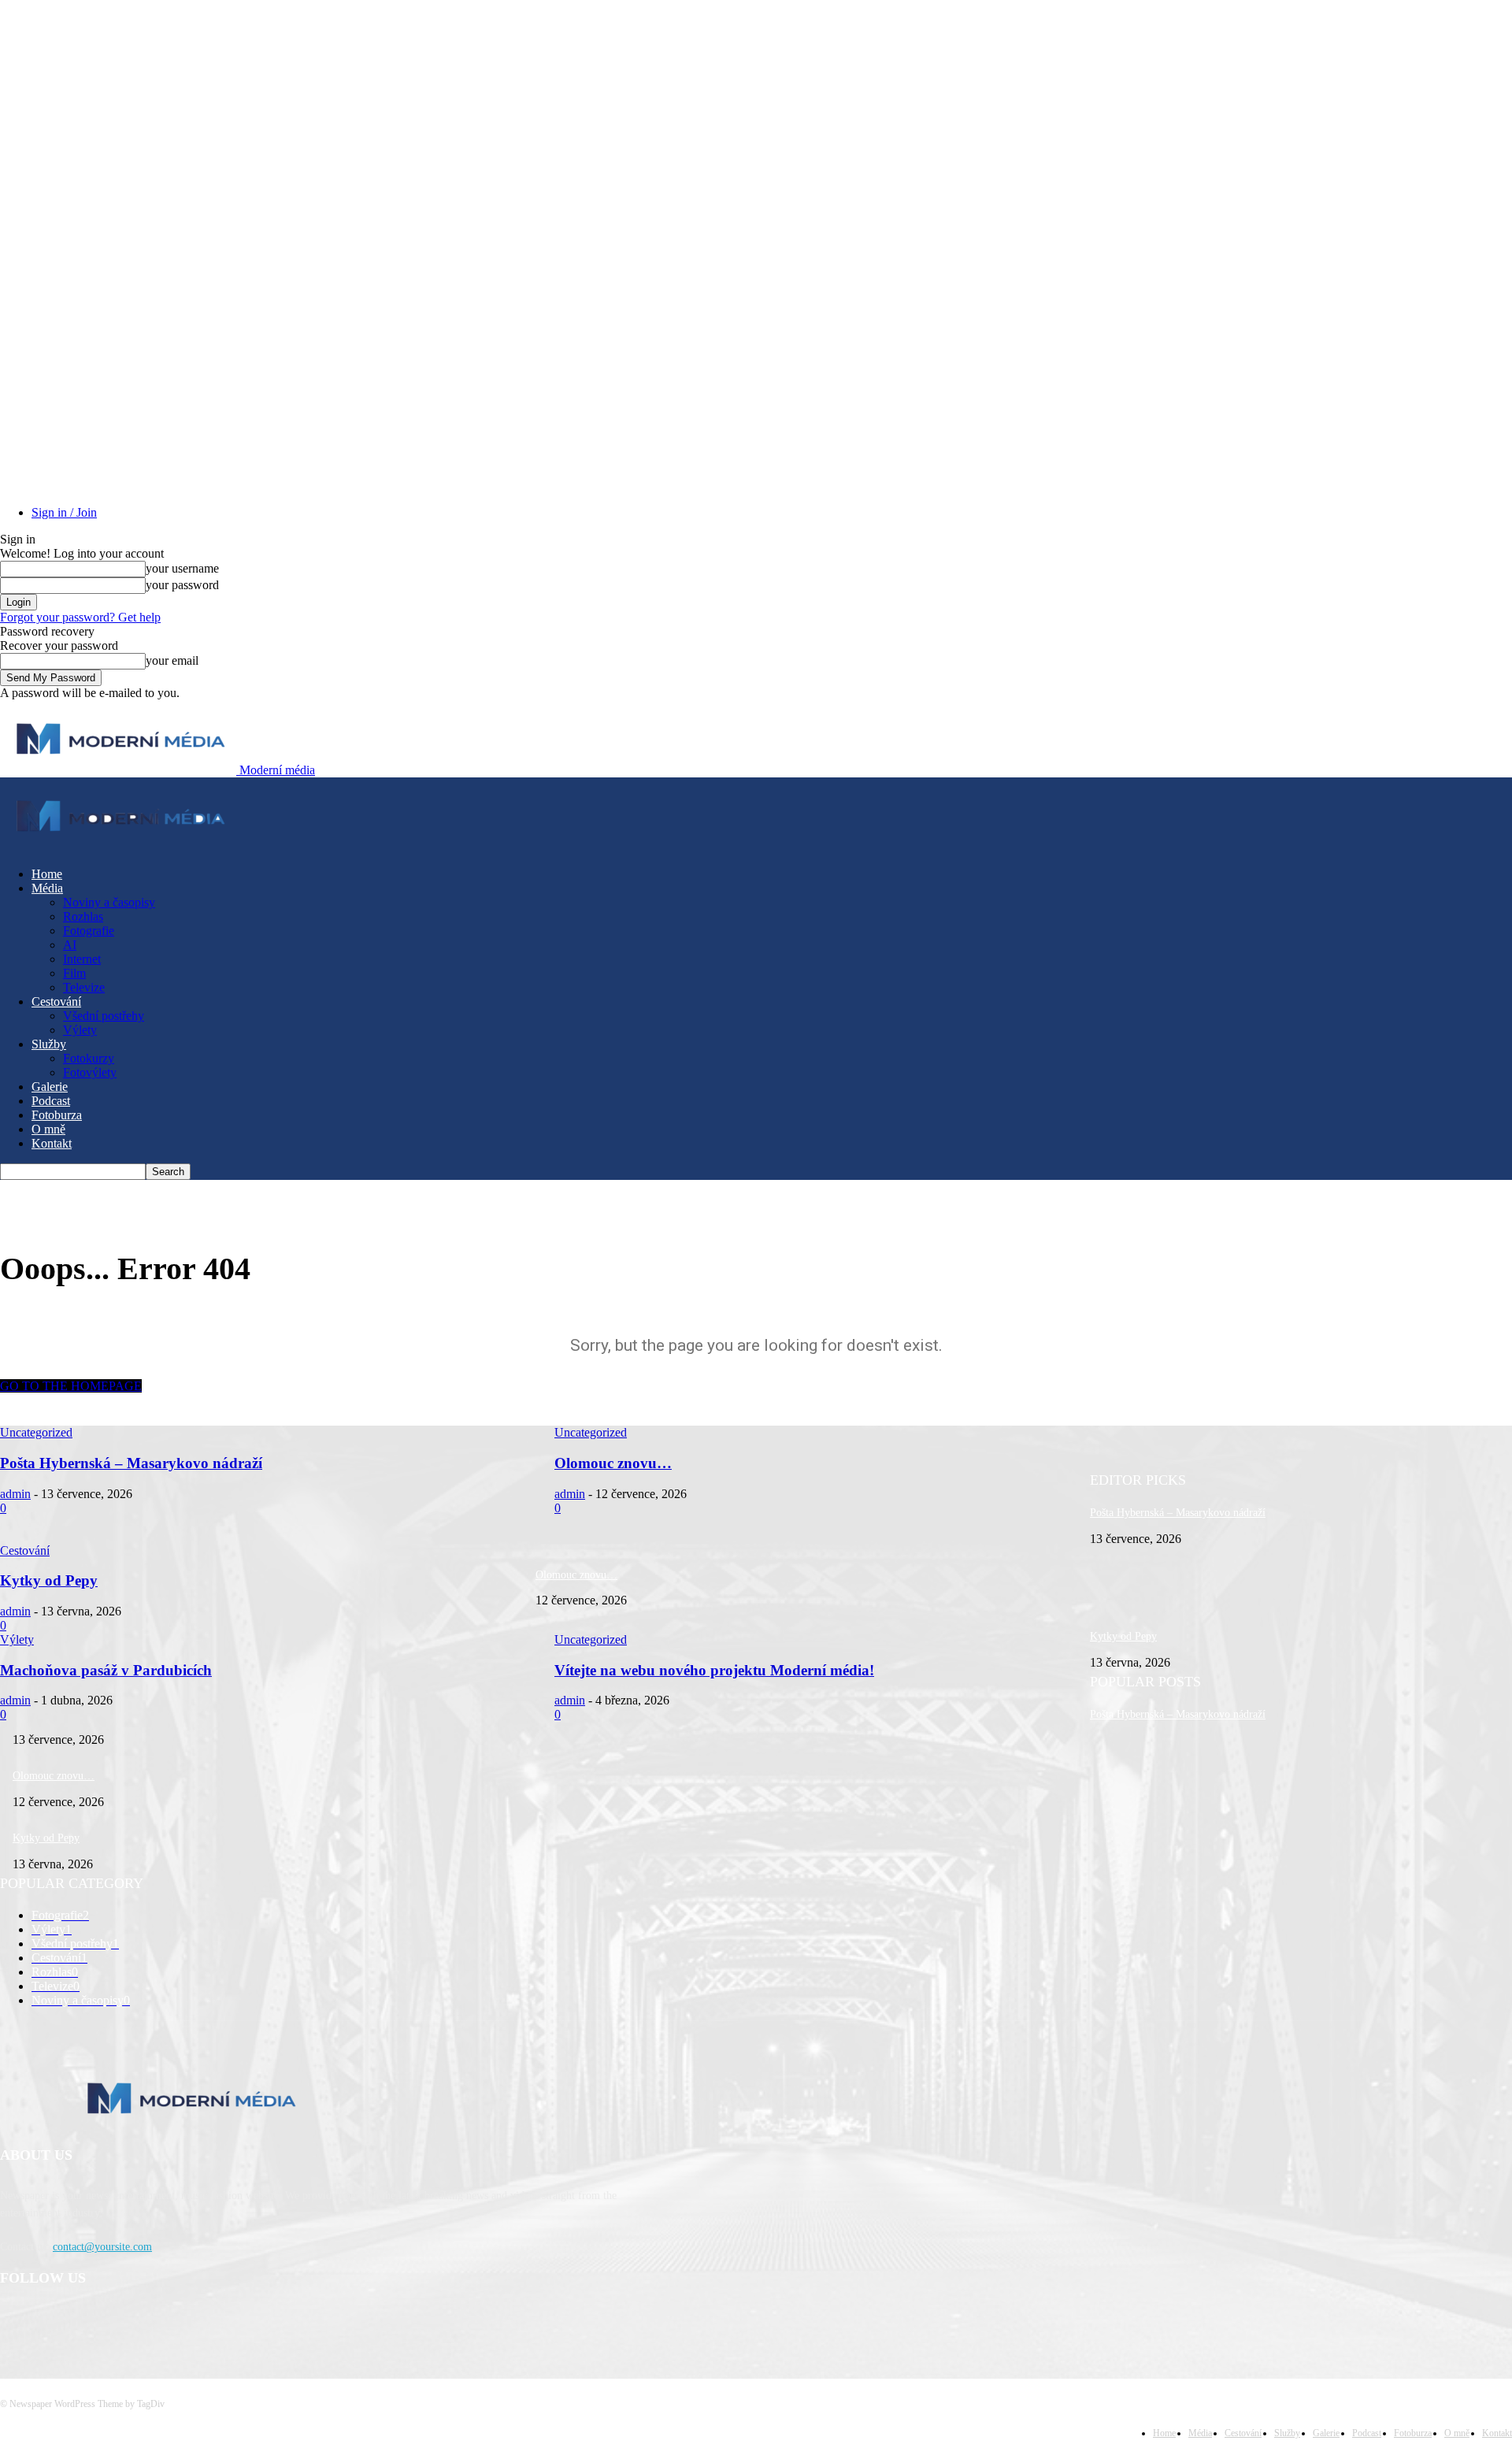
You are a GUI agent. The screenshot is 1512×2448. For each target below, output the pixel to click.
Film (74, 973)
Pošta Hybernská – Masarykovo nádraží (1178, 1513)
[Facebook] (56, 2319)
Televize (84, 987)
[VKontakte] (178, 2319)
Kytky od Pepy (1123, 1636)
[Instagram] (137, 2319)
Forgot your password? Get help (80, 617)
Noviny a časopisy (109, 902)
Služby (49, 1044)
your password (182, 585)
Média (47, 888)
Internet (82, 959)
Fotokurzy (89, 1058)
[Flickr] (96, 2319)
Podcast (51, 1101)
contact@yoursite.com (102, 2247)
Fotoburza (57, 1115)
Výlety (80, 1030)
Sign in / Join (64, 512)
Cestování (56, 1001)
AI (70, 945)
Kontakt (52, 1143)
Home (47, 874)
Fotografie (89, 931)
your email (172, 660)
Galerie (50, 1087)
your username (182, 568)
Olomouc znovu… (576, 1575)
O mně (48, 1129)
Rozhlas (83, 916)
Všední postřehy (104, 1016)
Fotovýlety (90, 1072)
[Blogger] (16, 2319)
